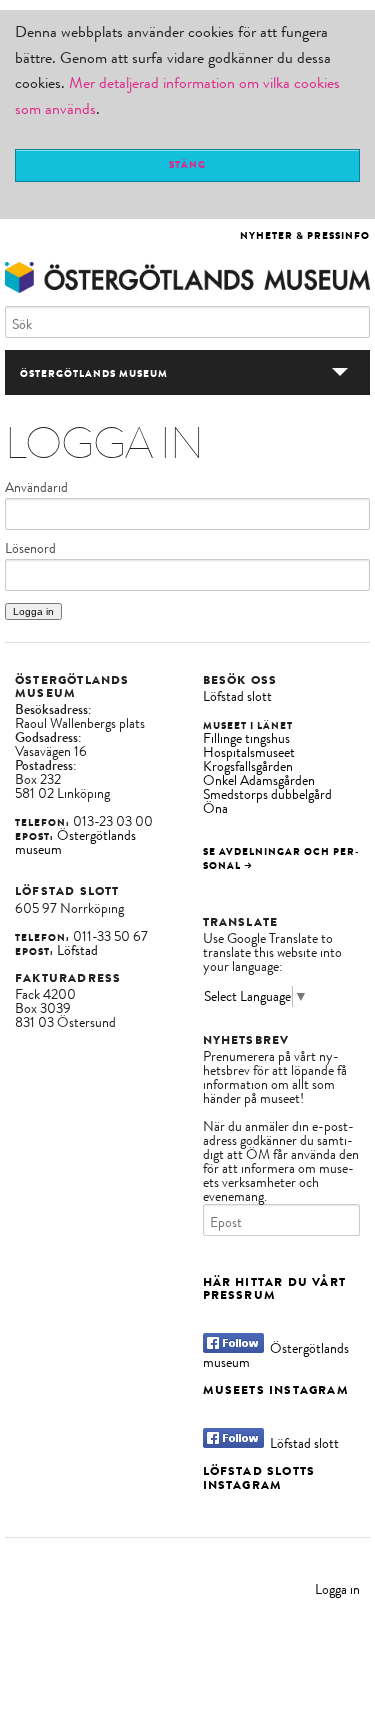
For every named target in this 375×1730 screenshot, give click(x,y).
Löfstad (77, 950)
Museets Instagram (276, 1390)
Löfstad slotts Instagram (259, 1477)
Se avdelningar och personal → (281, 858)
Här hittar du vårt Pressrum (275, 1288)
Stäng (187, 164)
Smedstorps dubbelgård (267, 794)
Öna (215, 808)
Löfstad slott (237, 696)
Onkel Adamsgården (259, 780)
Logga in (337, 1589)
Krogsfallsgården (248, 766)
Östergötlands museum (75, 842)
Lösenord (30, 549)
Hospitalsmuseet (249, 752)
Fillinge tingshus (246, 738)
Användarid (36, 488)
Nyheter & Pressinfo (305, 235)
